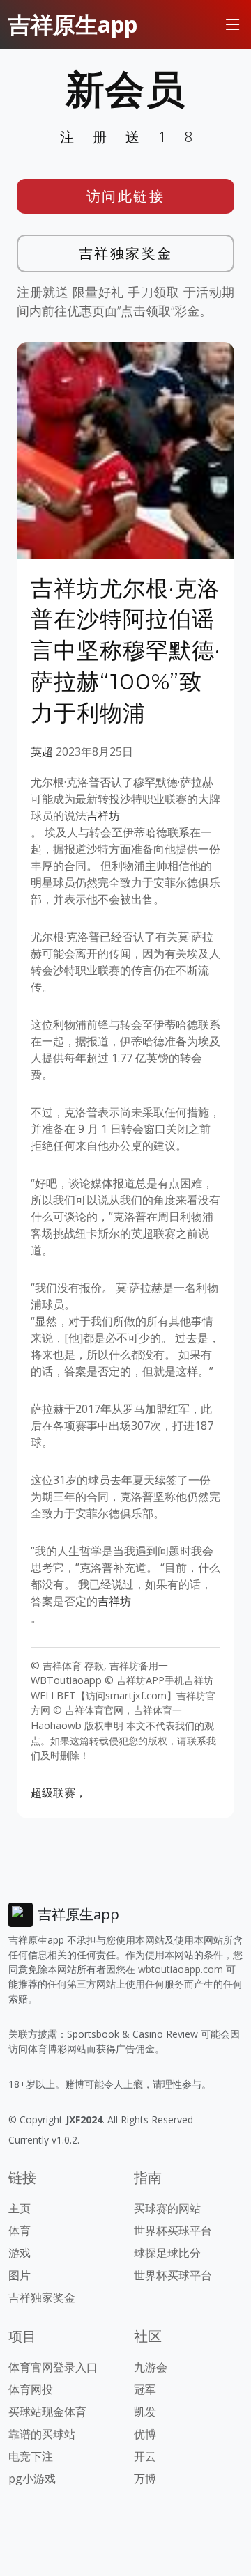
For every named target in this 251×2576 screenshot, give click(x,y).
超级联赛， (59, 1793)
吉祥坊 (103, 815)
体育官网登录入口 (53, 2367)
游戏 (20, 2253)
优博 (145, 2434)
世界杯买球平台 (173, 2231)
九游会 (151, 2367)
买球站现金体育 (47, 2412)
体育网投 (31, 2389)
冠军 (145, 2389)
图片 (20, 2275)
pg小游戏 (32, 2479)
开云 (145, 2456)
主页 (20, 2208)
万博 (145, 2479)
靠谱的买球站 (42, 2434)
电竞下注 (31, 2456)
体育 (20, 2231)
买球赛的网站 (167, 2208)
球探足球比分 (167, 2253)
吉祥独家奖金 (126, 253)
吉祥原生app (73, 24)
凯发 (145, 2412)
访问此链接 (126, 196)
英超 (42, 751)
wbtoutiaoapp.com (181, 1969)
